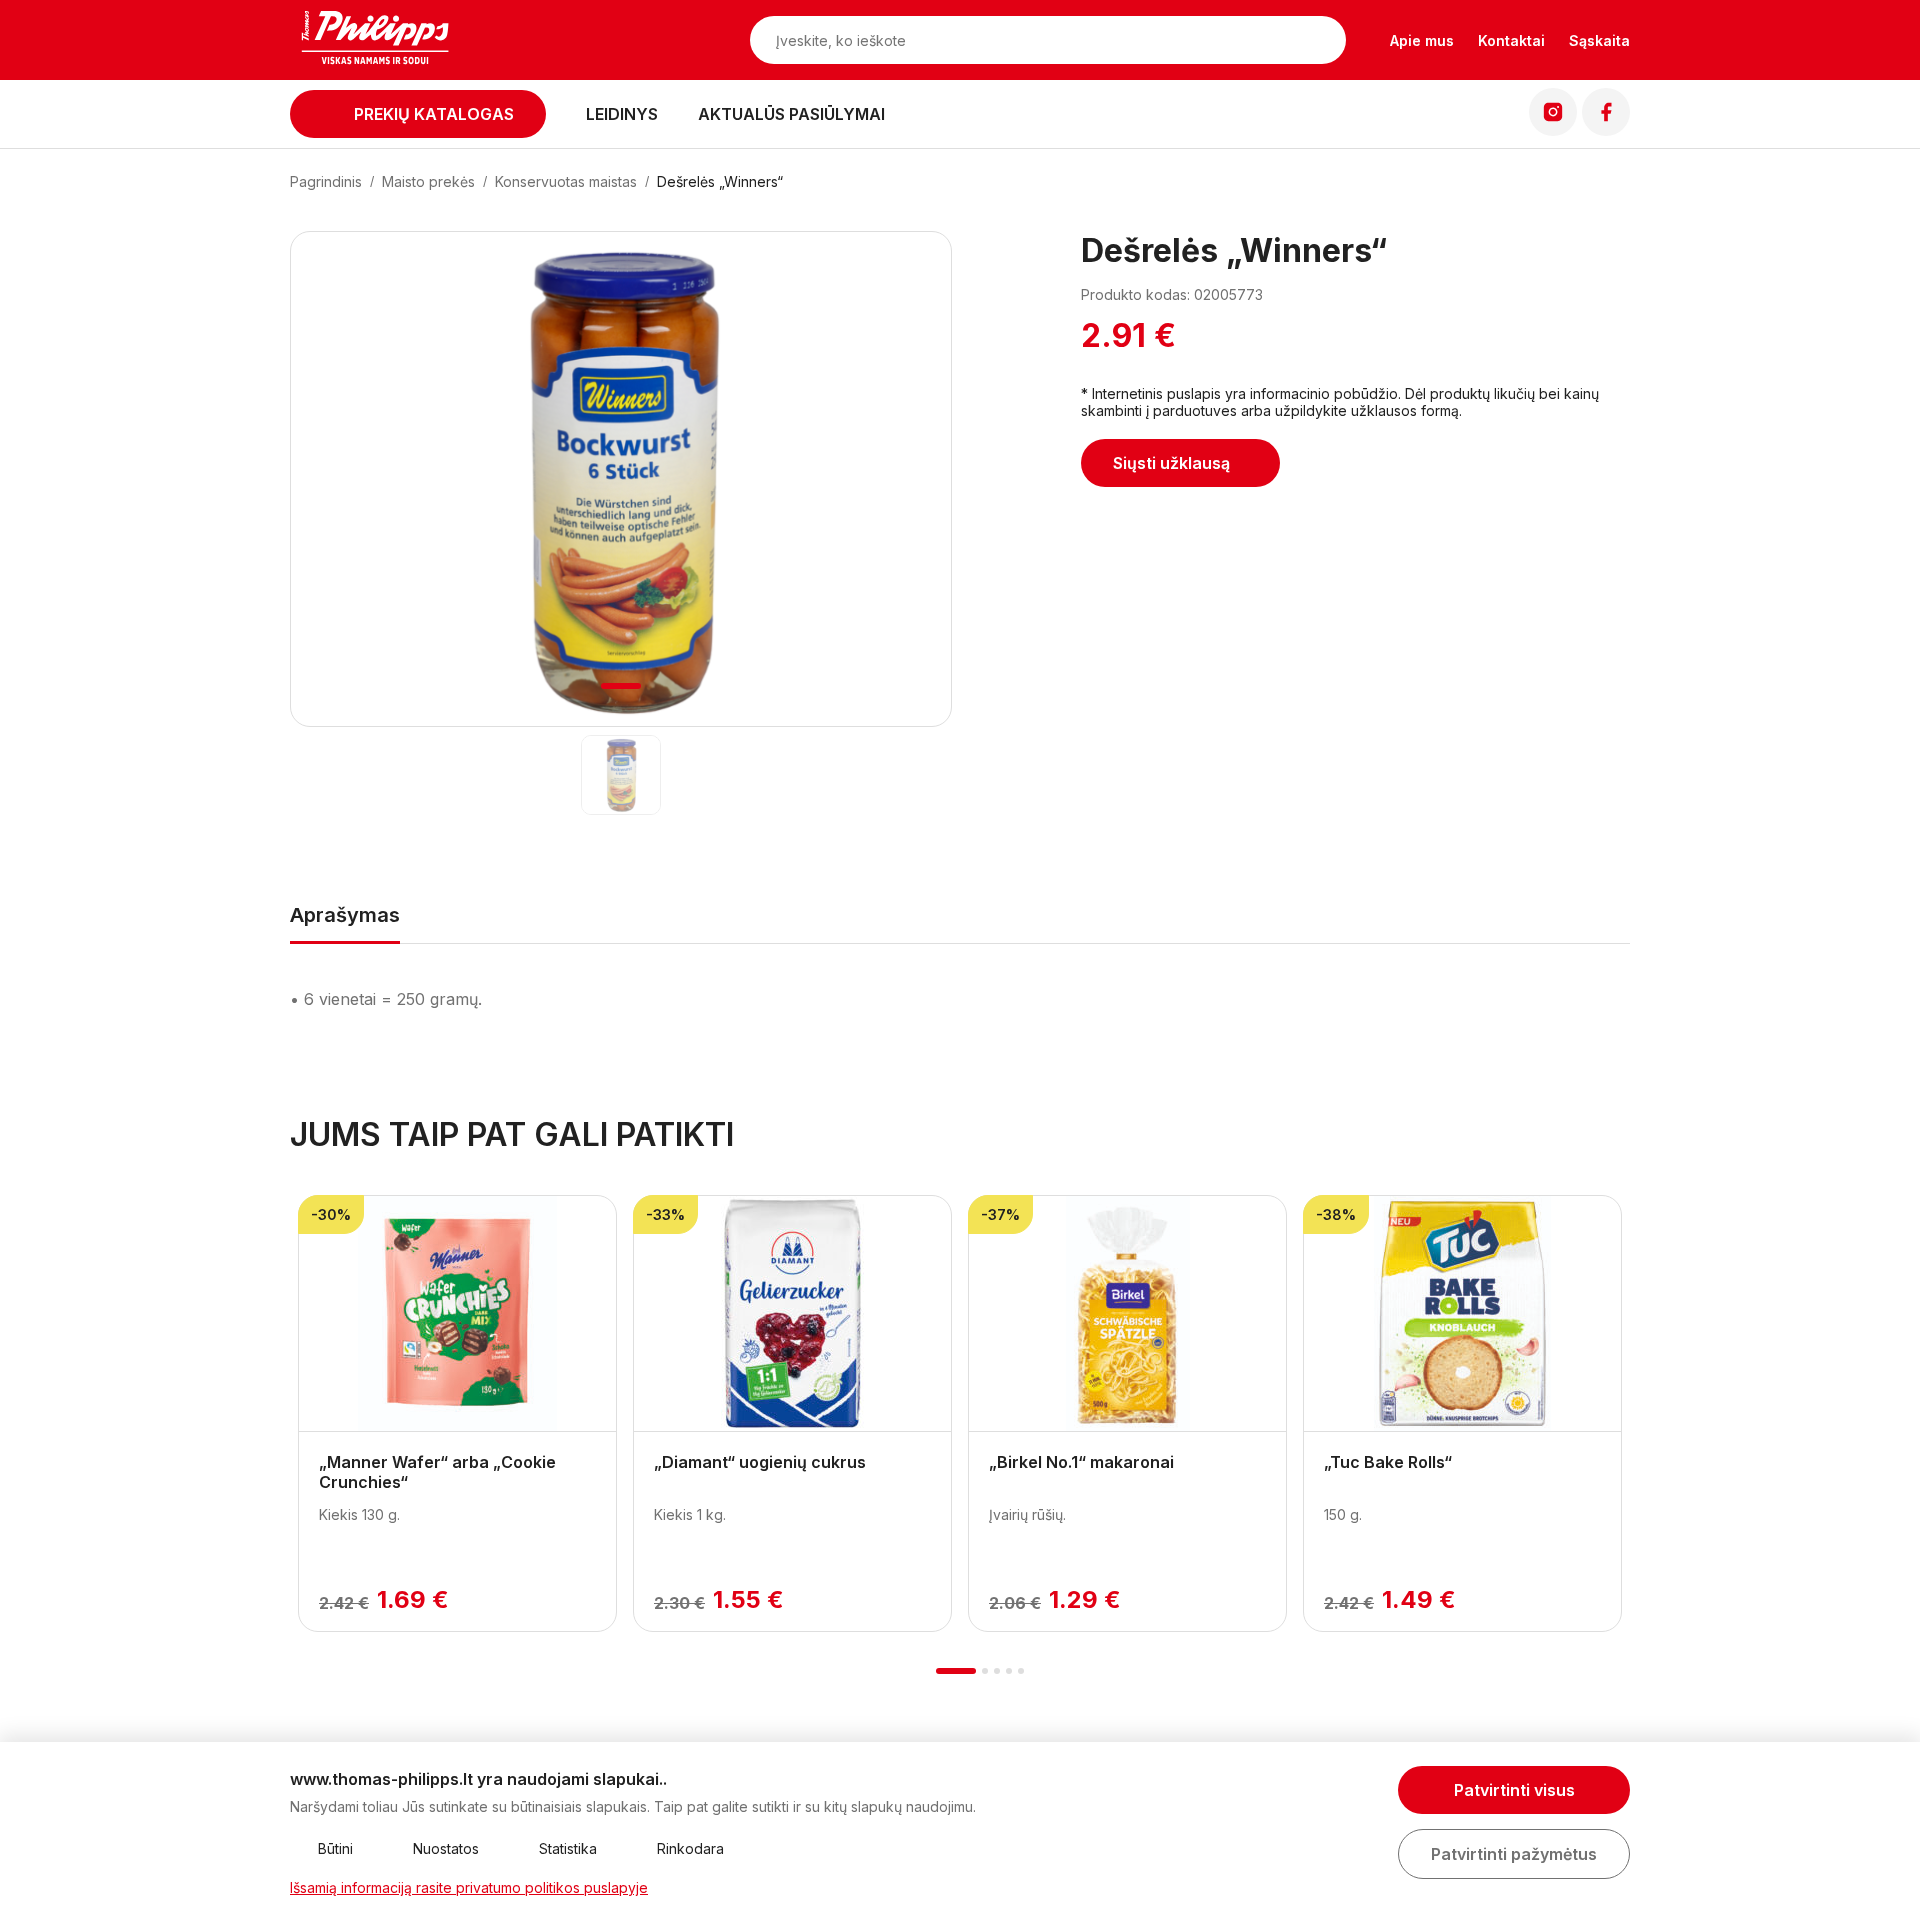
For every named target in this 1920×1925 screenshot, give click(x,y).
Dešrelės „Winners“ (720, 181)
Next (1622, 1403)
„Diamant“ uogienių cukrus (760, 1462)
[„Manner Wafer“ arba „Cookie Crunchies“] (457, 1314)
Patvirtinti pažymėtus (1514, 1854)
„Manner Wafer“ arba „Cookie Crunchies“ (437, 1472)
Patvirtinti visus (1514, 1790)
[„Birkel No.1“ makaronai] (1127, 1314)
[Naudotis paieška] (1321, 40)
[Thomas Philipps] (375, 40)
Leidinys (622, 114)
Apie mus (1422, 40)
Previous (298, 1403)
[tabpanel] (621, 480)
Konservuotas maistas (566, 181)
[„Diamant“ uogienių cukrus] (792, 1314)
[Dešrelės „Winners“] (621, 775)
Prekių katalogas (434, 114)
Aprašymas (345, 915)
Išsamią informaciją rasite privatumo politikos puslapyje (469, 1887)
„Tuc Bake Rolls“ (1388, 1462)
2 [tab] (985, 1671)
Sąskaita (1599, 40)
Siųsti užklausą (1171, 463)
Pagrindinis (326, 181)
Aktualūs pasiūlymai (791, 114)
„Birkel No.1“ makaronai (1081, 1462)
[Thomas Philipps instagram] (1553, 130)
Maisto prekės (428, 181)
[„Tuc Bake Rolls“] (1462, 1314)
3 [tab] (997, 1671)
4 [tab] (1009, 1671)
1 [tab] (621, 686)
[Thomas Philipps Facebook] (1606, 130)
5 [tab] (1021, 1671)
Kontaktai (1511, 40)
